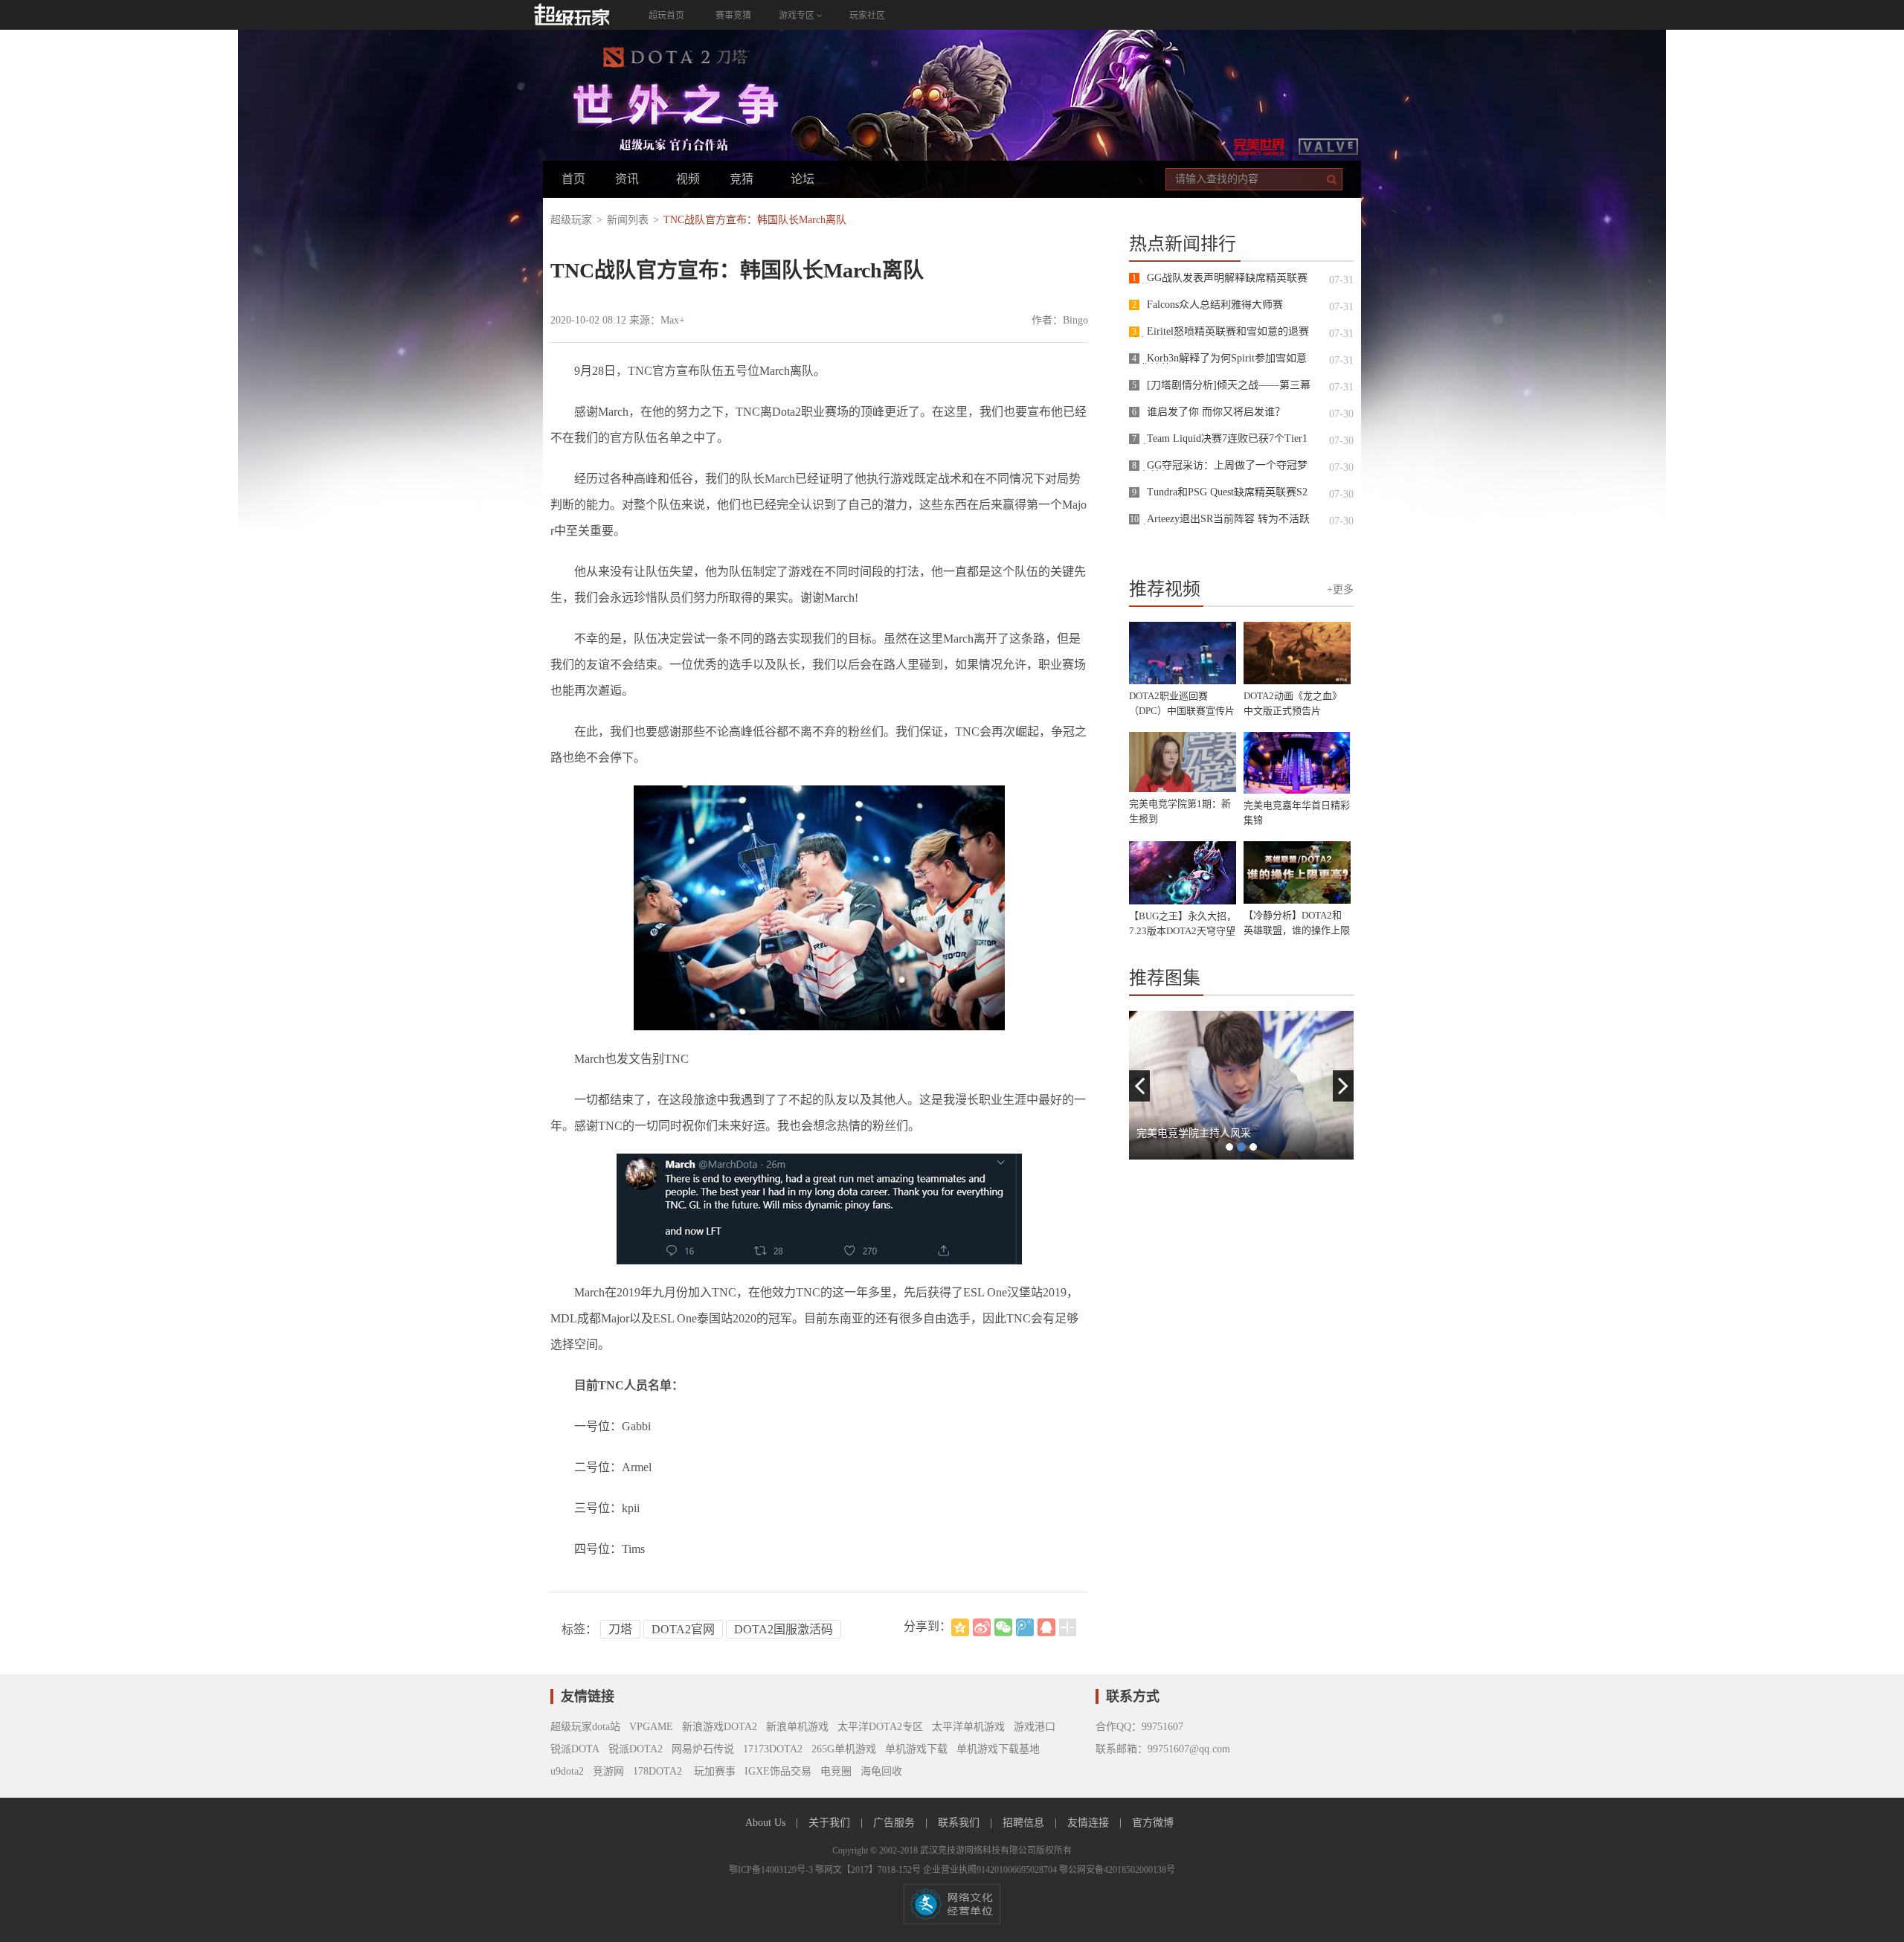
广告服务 (895, 1823)
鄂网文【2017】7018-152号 (869, 1870)
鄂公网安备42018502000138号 (1117, 1870)
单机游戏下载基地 (998, 1749)
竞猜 (742, 179)
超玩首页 (666, 16)
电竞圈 (836, 1771)
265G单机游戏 (844, 1749)
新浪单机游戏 (797, 1727)
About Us (767, 1823)
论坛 (803, 179)
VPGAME (651, 1727)
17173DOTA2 (773, 1749)
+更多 (1340, 589)
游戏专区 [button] (798, 16)
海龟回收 (881, 1771)
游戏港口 (1035, 1727)
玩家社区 (867, 16)
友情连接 (1090, 1823)
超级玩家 (571, 220)
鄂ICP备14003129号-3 (772, 1870)
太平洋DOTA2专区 (880, 1727)
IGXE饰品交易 (778, 1771)
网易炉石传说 (703, 1749)
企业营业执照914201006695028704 (991, 1870)
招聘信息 (1025, 1823)
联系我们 (960, 1823)
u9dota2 (567, 1771)
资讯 (627, 179)
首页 (573, 179)
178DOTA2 (657, 1771)
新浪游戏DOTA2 (720, 1727)
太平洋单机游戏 (968, 1727)
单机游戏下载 (916, 1749)
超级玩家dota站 (585, 1727)
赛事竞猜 (733, 16)
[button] (1139, 1086)
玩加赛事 (713, 1771)
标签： (579, 1629)
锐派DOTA (575, 1749)
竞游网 (608, 1771)
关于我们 (831, 1823)
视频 (688, 179)
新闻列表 (628, 220)
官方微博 (1153, 1823)
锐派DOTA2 (636, 1749)
